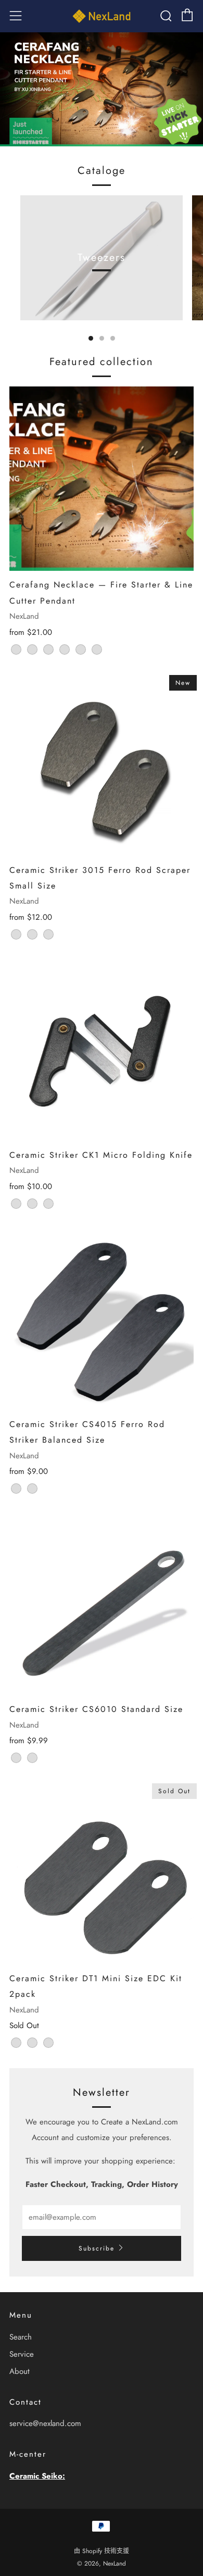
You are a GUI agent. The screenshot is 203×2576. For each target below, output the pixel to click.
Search (21, 2337)
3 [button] (113, 338)
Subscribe (97, 2248)
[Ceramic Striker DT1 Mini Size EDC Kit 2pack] (102, 1872)
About (20, 2371)
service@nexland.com (45, 2423)
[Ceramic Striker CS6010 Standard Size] (102, 1603)
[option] (102, 89)
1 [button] (91, 338)
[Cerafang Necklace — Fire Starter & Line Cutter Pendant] (102, 479)
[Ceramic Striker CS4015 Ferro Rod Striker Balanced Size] (102, 1318)
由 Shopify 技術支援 (102, 2551)
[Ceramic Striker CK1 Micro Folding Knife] (102, 1049)
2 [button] (102, 338)
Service (22, 2354)
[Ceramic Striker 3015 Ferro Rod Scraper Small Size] (102, 764)
